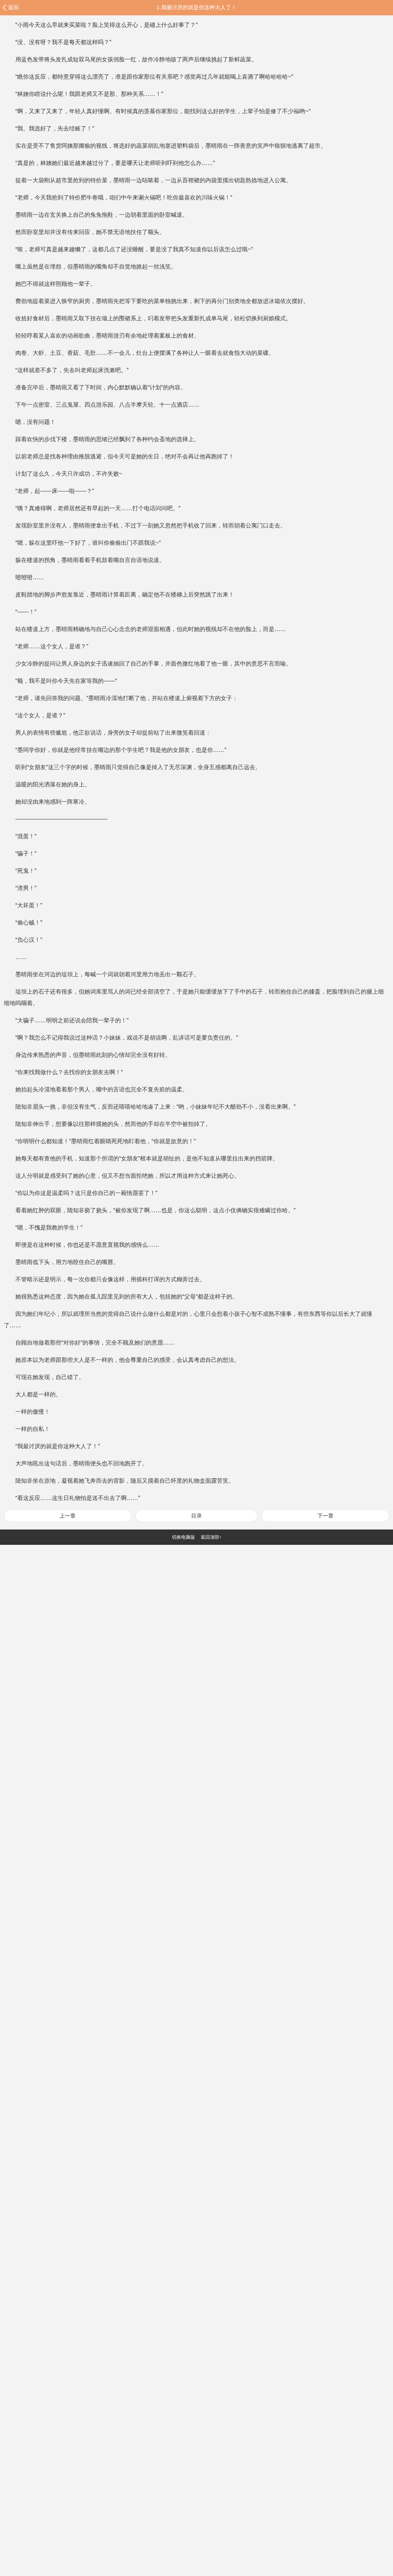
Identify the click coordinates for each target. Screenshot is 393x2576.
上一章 (68, 1516)
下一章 (325, 1516)
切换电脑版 (183, 1537)
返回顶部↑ (211, 1537)
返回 (13, 7)
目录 (196, 1516)
